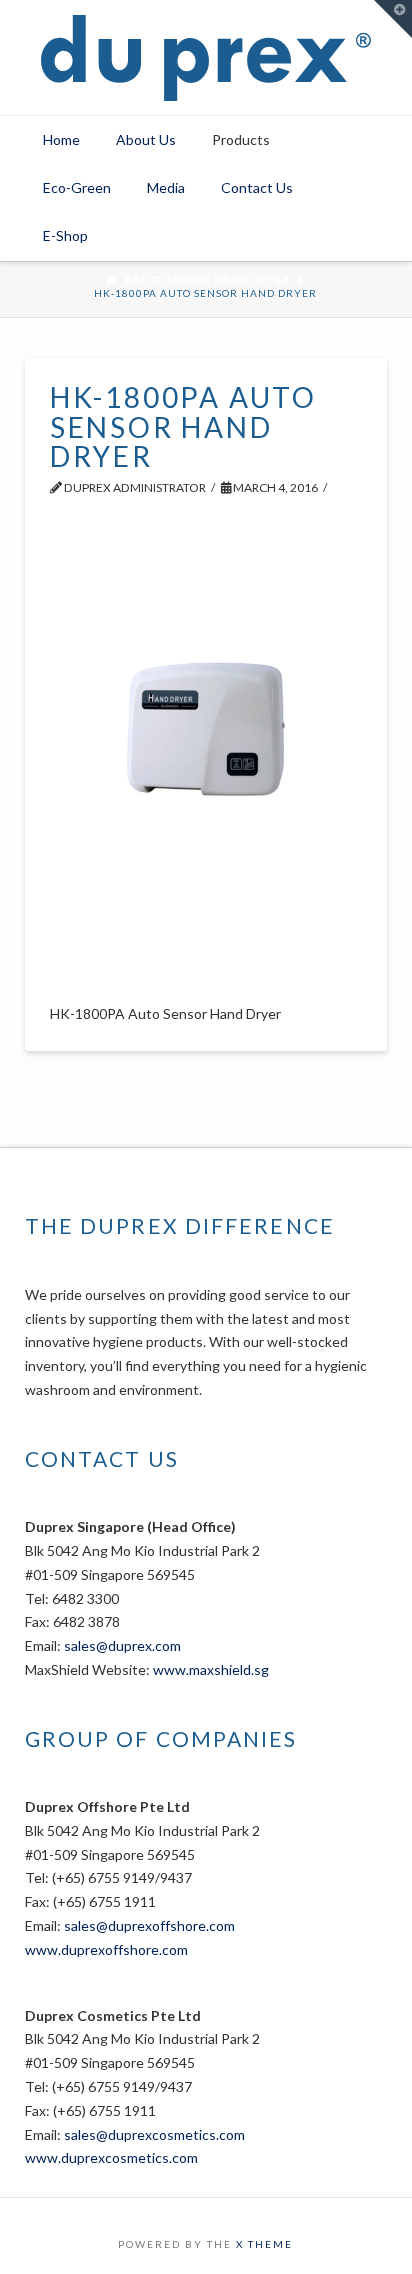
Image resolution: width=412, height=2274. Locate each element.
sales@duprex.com (122, 1645)
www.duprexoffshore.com (106, 1949)
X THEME (264, 2244)
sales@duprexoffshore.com (149, 1925)
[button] (393, 19)
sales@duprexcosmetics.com (154, 2134)
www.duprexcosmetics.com (111, 2157)
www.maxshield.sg (211, 1669)
